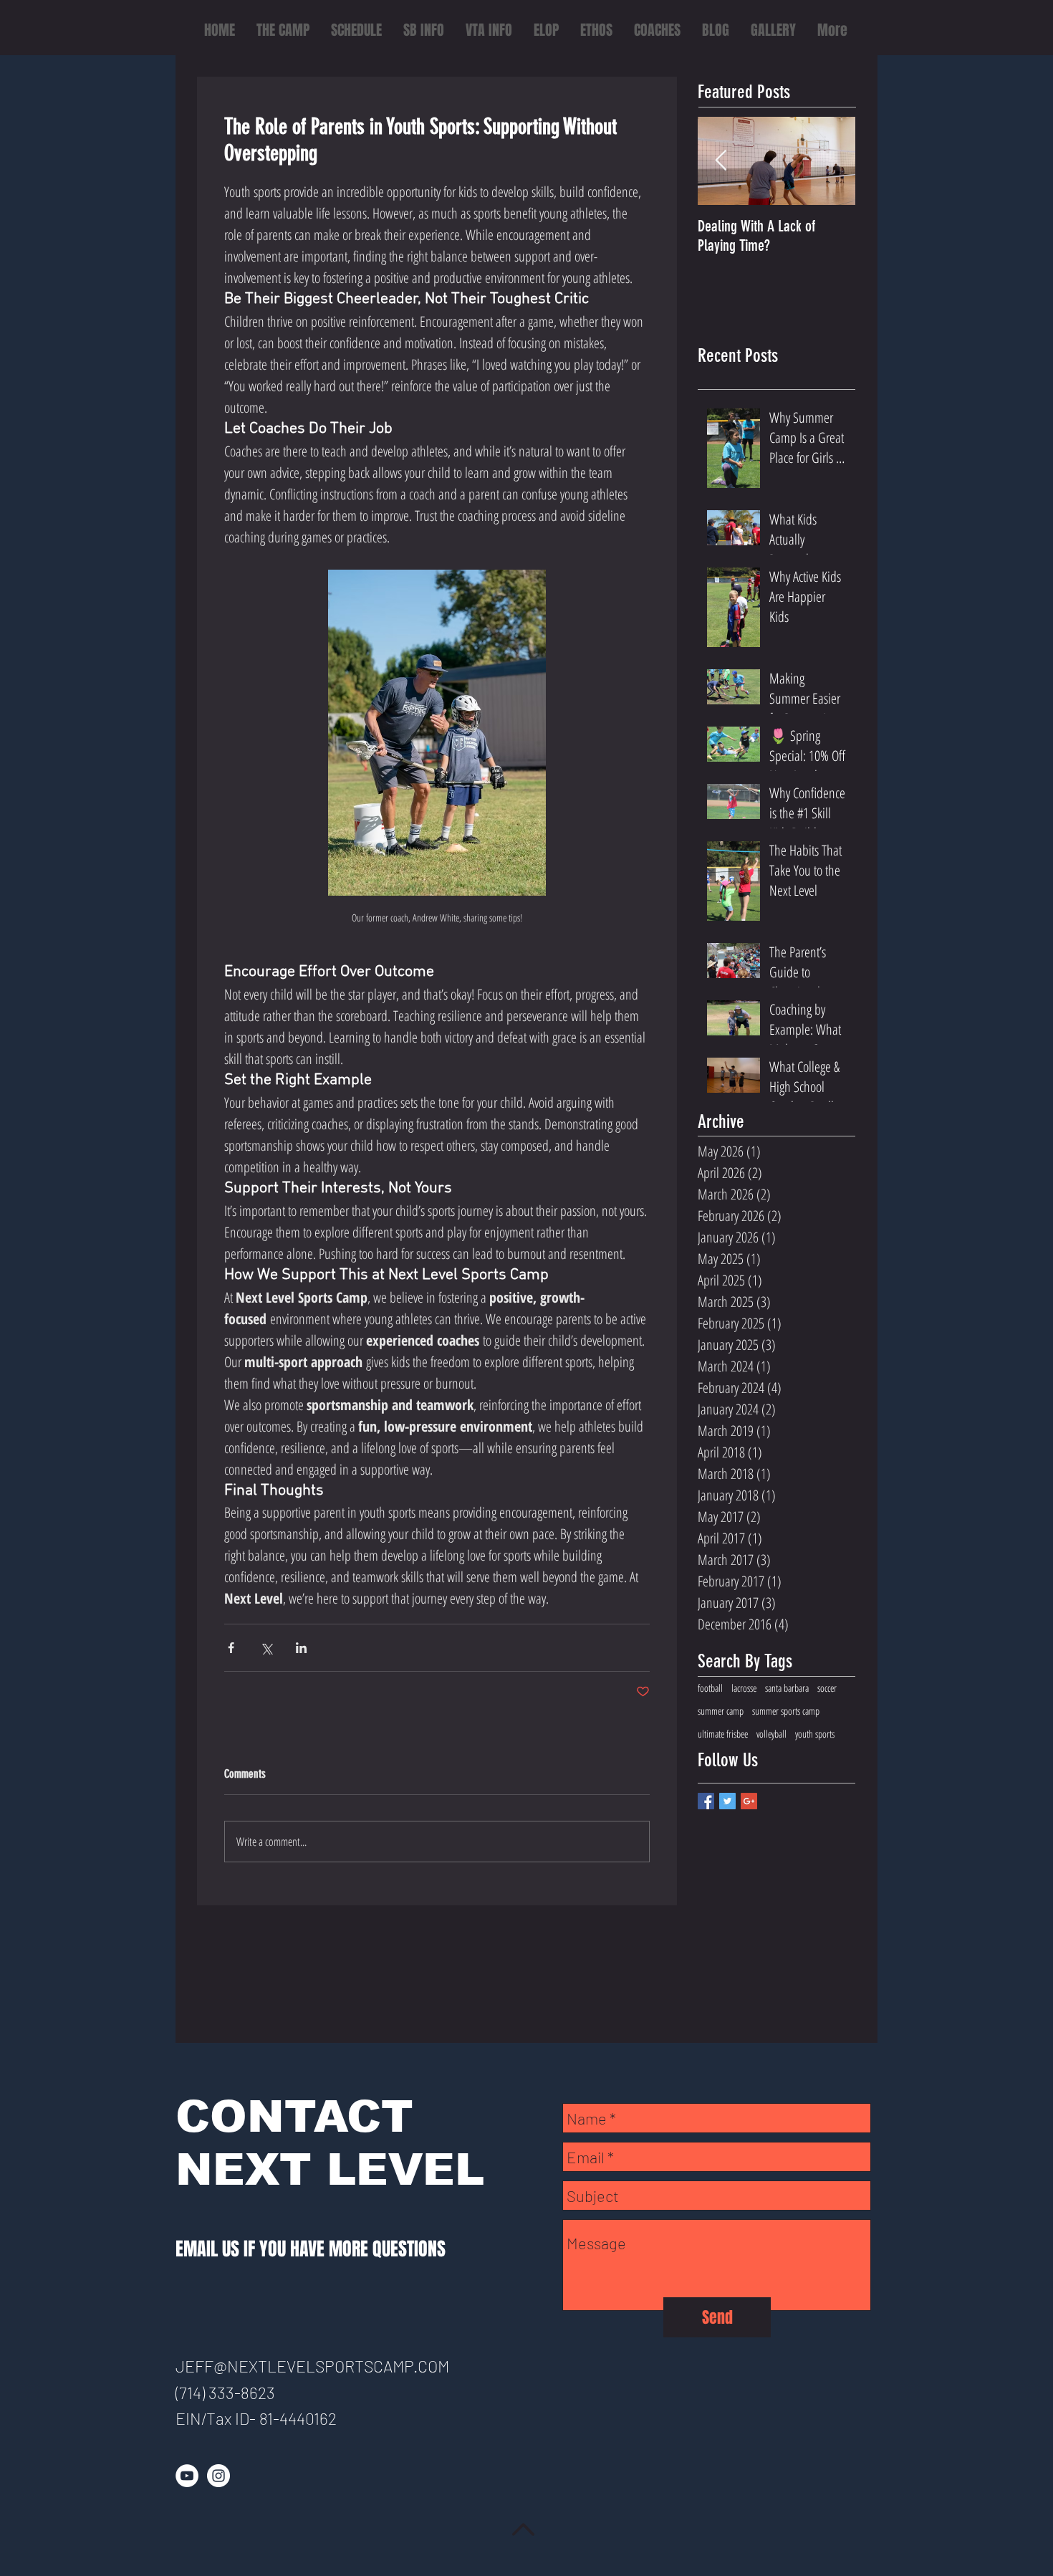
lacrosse (744, 1688)
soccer (827, 1688)
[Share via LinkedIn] (301, 1648)
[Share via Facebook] (231, 1648)
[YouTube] (187, 2476)
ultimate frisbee (723, 1734)
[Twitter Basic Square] (727, 1801)
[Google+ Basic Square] (749, 1801)
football (710, 1688)
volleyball (771, 1734)
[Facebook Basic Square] (706, 1801)
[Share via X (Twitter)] (266, 1648)
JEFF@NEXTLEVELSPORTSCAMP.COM (312, 2366)
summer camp (721, 1711)
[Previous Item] (721, 162)
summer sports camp (786, 1711)
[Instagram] (218, 2476)
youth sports (815, 1734)
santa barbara (787, 1688)
